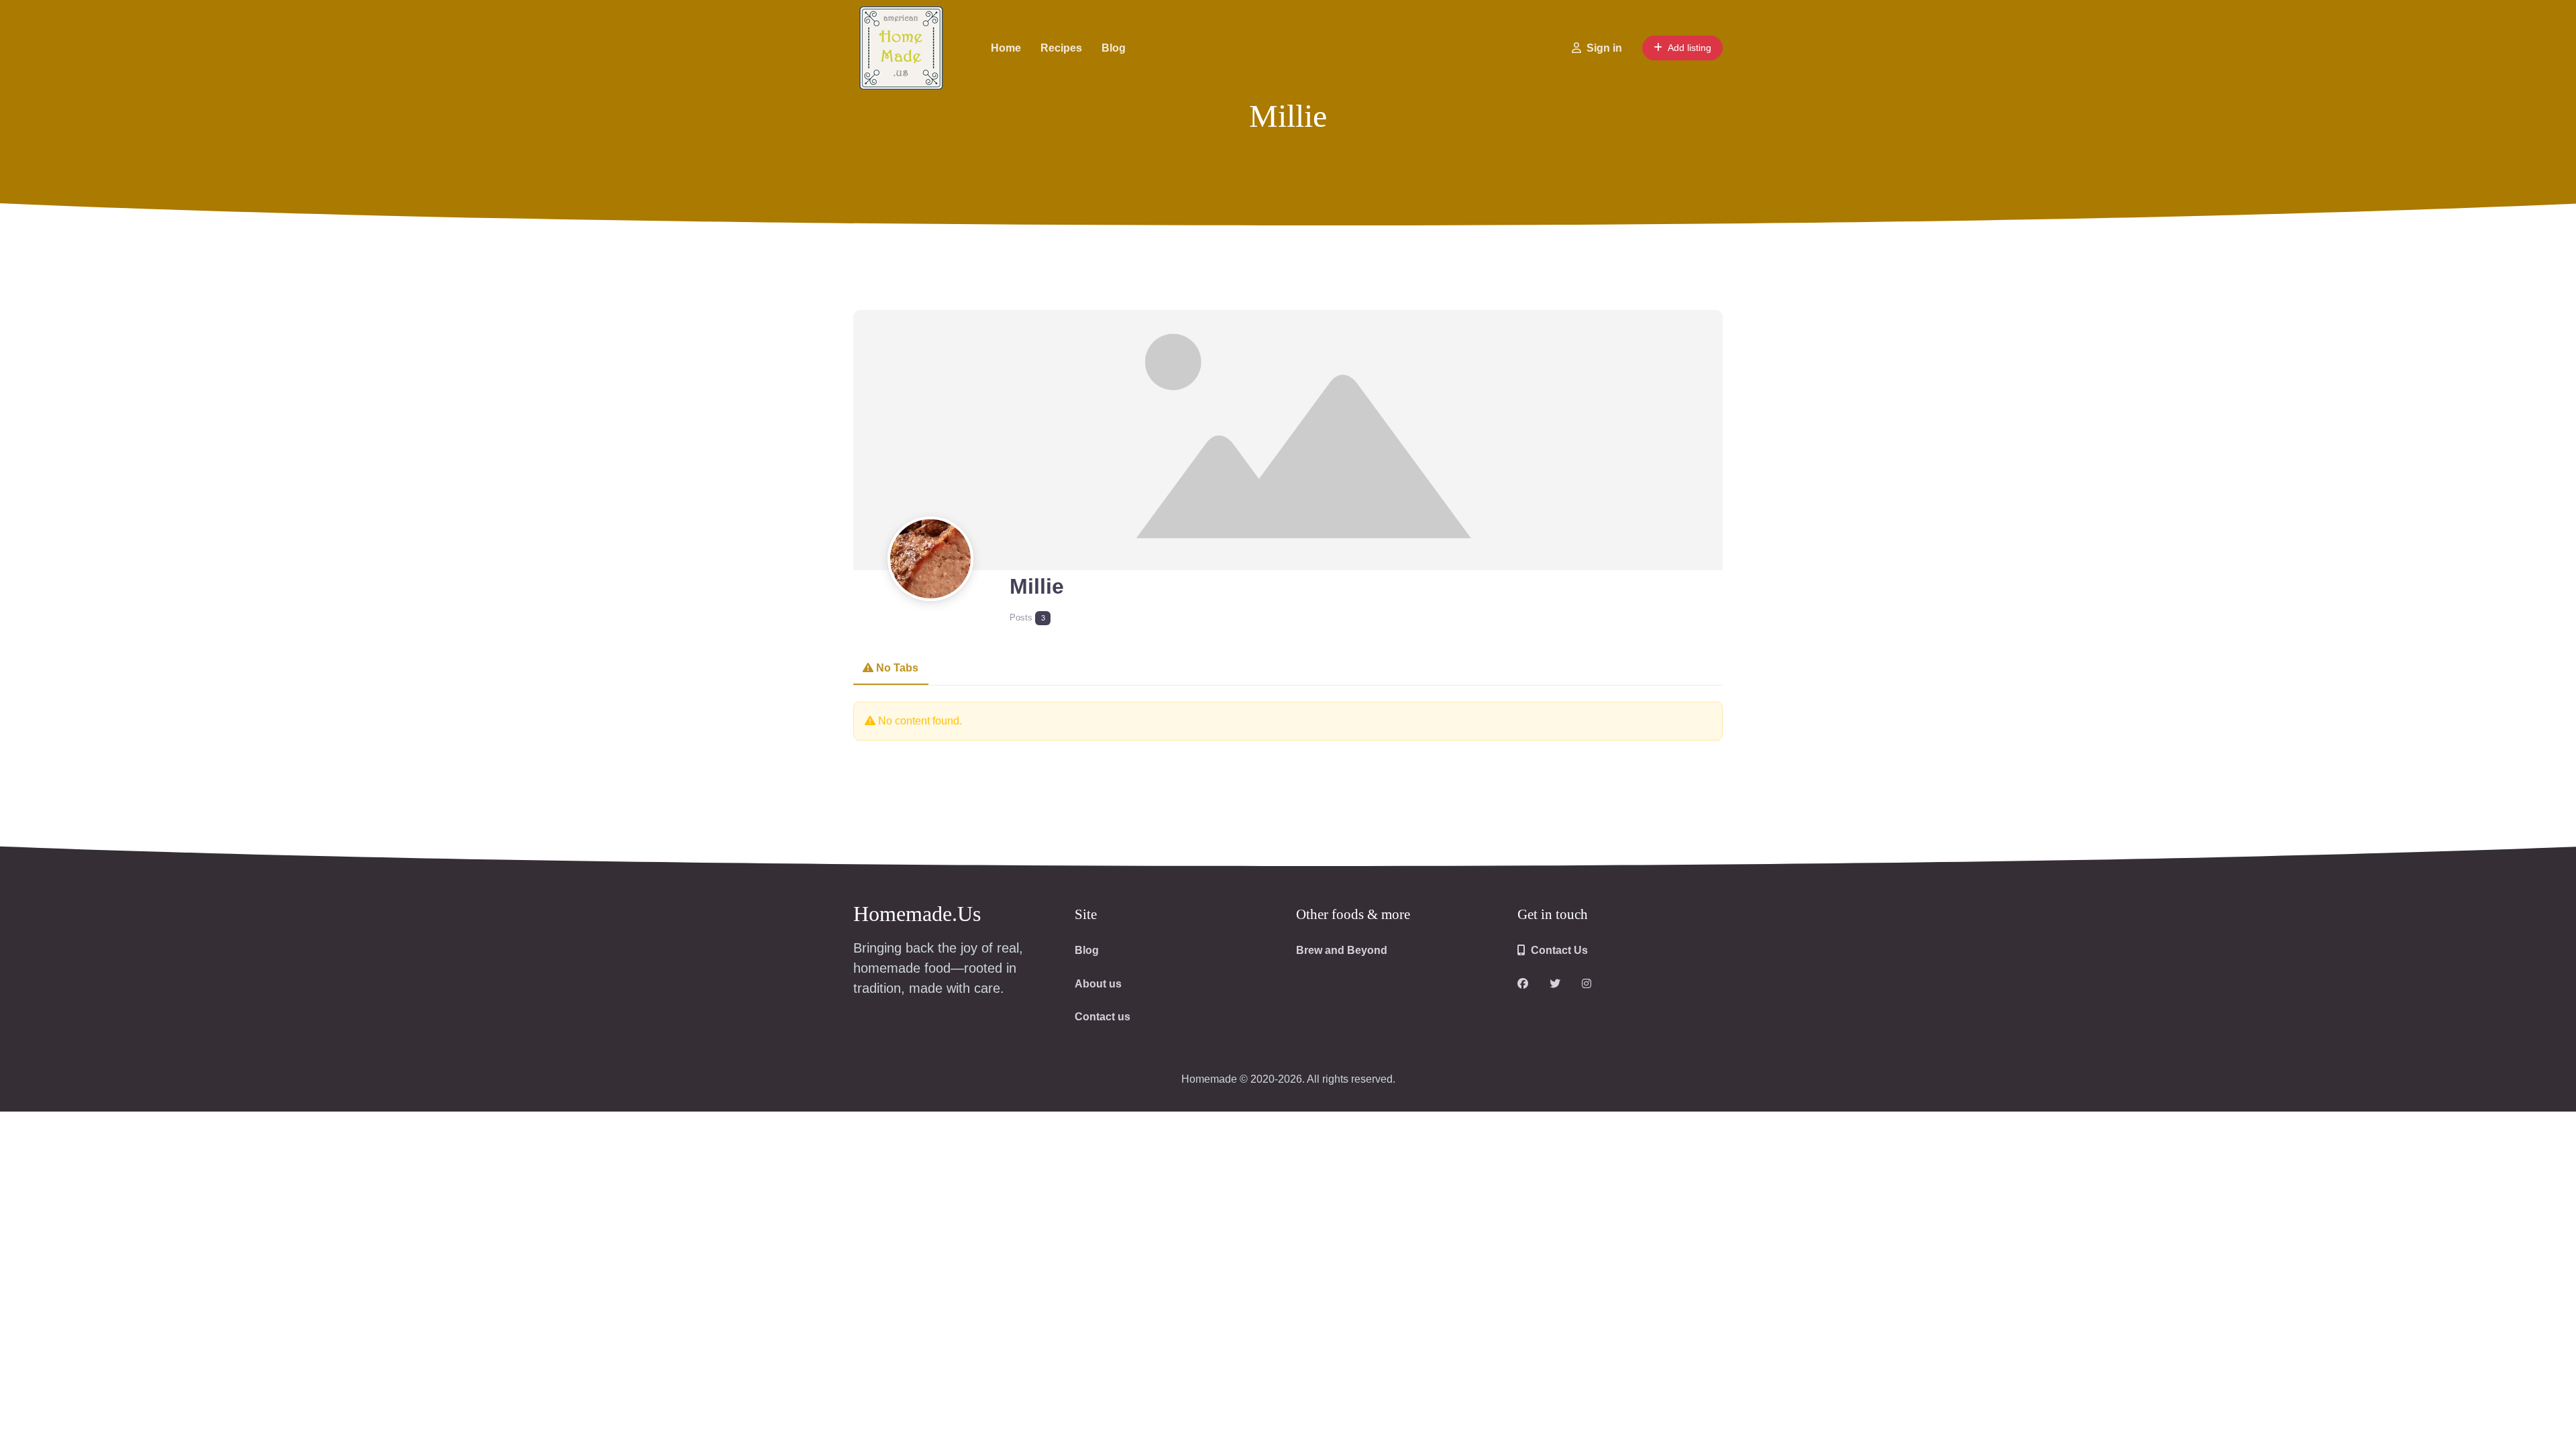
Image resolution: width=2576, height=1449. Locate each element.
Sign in (1604, 48)
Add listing (1689, 48)
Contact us (1103, 1017)
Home (1006, 48)
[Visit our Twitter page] (1555, 984)
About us (1098, 984)
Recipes (1061, 48)
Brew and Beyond (1342, 950)
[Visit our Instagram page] (1587, 984)
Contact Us (1559, 950)
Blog (1114, 48)
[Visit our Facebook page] (1523, 984)
